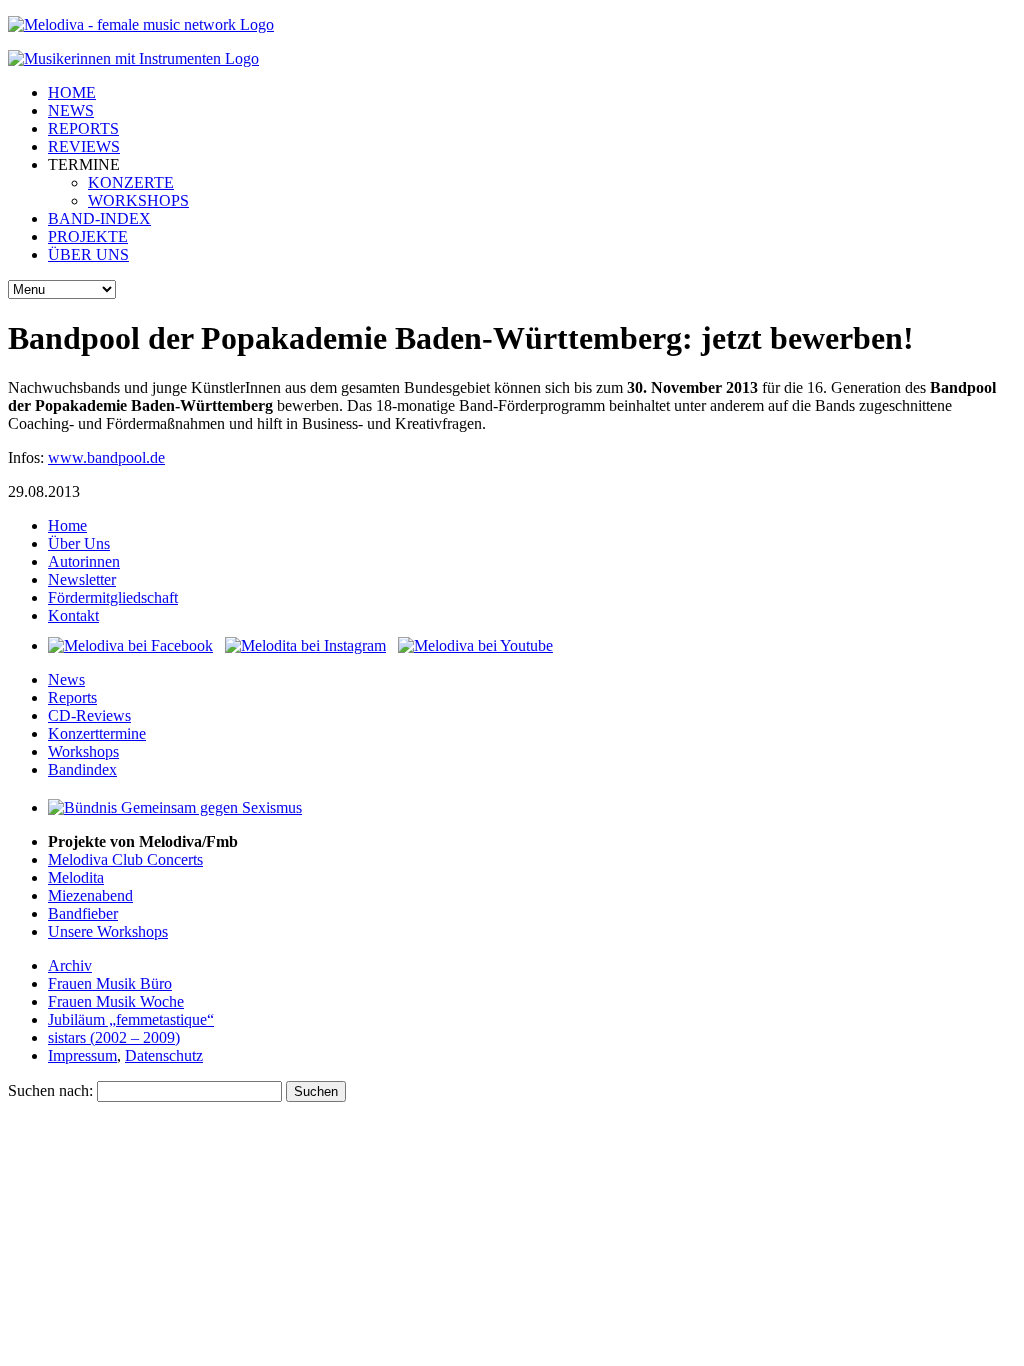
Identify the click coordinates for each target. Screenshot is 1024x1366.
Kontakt (73, 615)
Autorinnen (84, 561)
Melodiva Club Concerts (125, 859)
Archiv (70, 965)
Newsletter (82, 579)
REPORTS (83, 128)
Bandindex (82, 769)
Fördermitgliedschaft (113, 597)
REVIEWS (84, 146)
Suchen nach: (50, 1090)
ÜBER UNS (88, 254)
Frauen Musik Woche (116, 1001)
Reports (72, 697)
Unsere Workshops (108, 931)
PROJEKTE (88, 236)
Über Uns (79, 543)
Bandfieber (83, 913)
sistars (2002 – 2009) (114, 1037)
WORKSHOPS (138, 200)
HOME (72, 92)
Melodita (76, 877)
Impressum (82, 1055)
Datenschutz (164, 1055)
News (66, 679)
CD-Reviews (89, 715)
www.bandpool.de (106, 457)
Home (67, 525)
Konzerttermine (97, 733)
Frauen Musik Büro (110, 983)
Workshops (83, 751)
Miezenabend (90, 895)
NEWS (71, 110)
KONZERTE (131, 182)
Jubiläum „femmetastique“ (131, 1019)
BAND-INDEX (99, 218)
